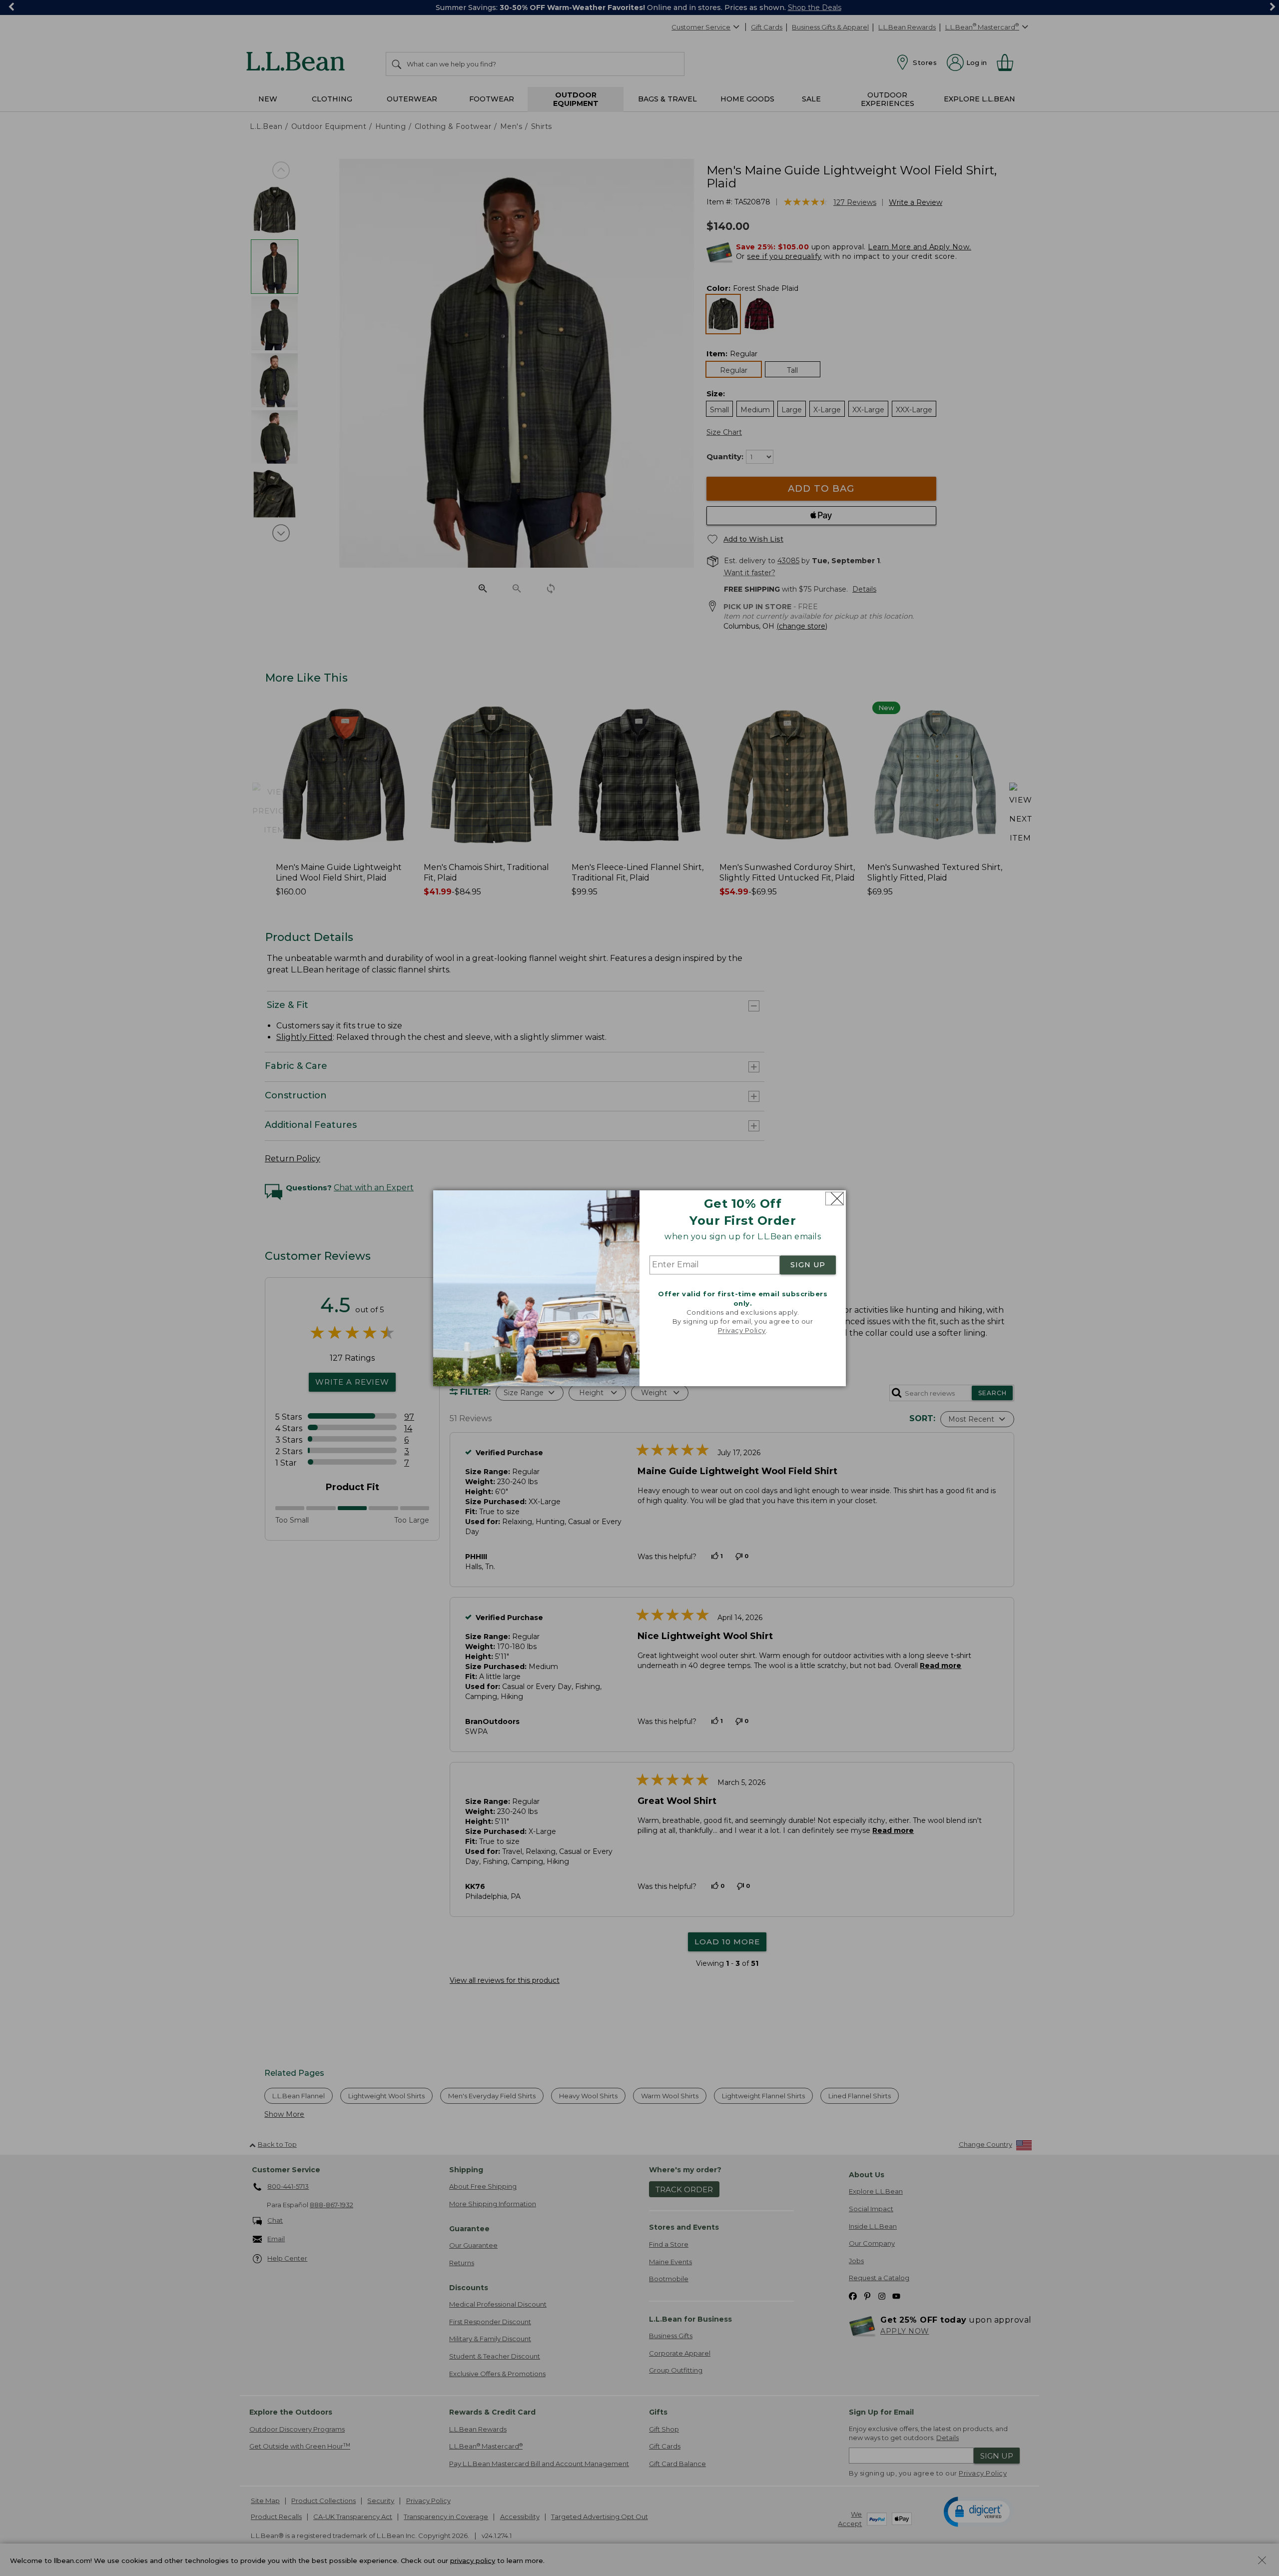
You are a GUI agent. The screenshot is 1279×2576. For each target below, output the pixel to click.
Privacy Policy (742, 1331)
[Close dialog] (835, 1199)
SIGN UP (808, 1265)
